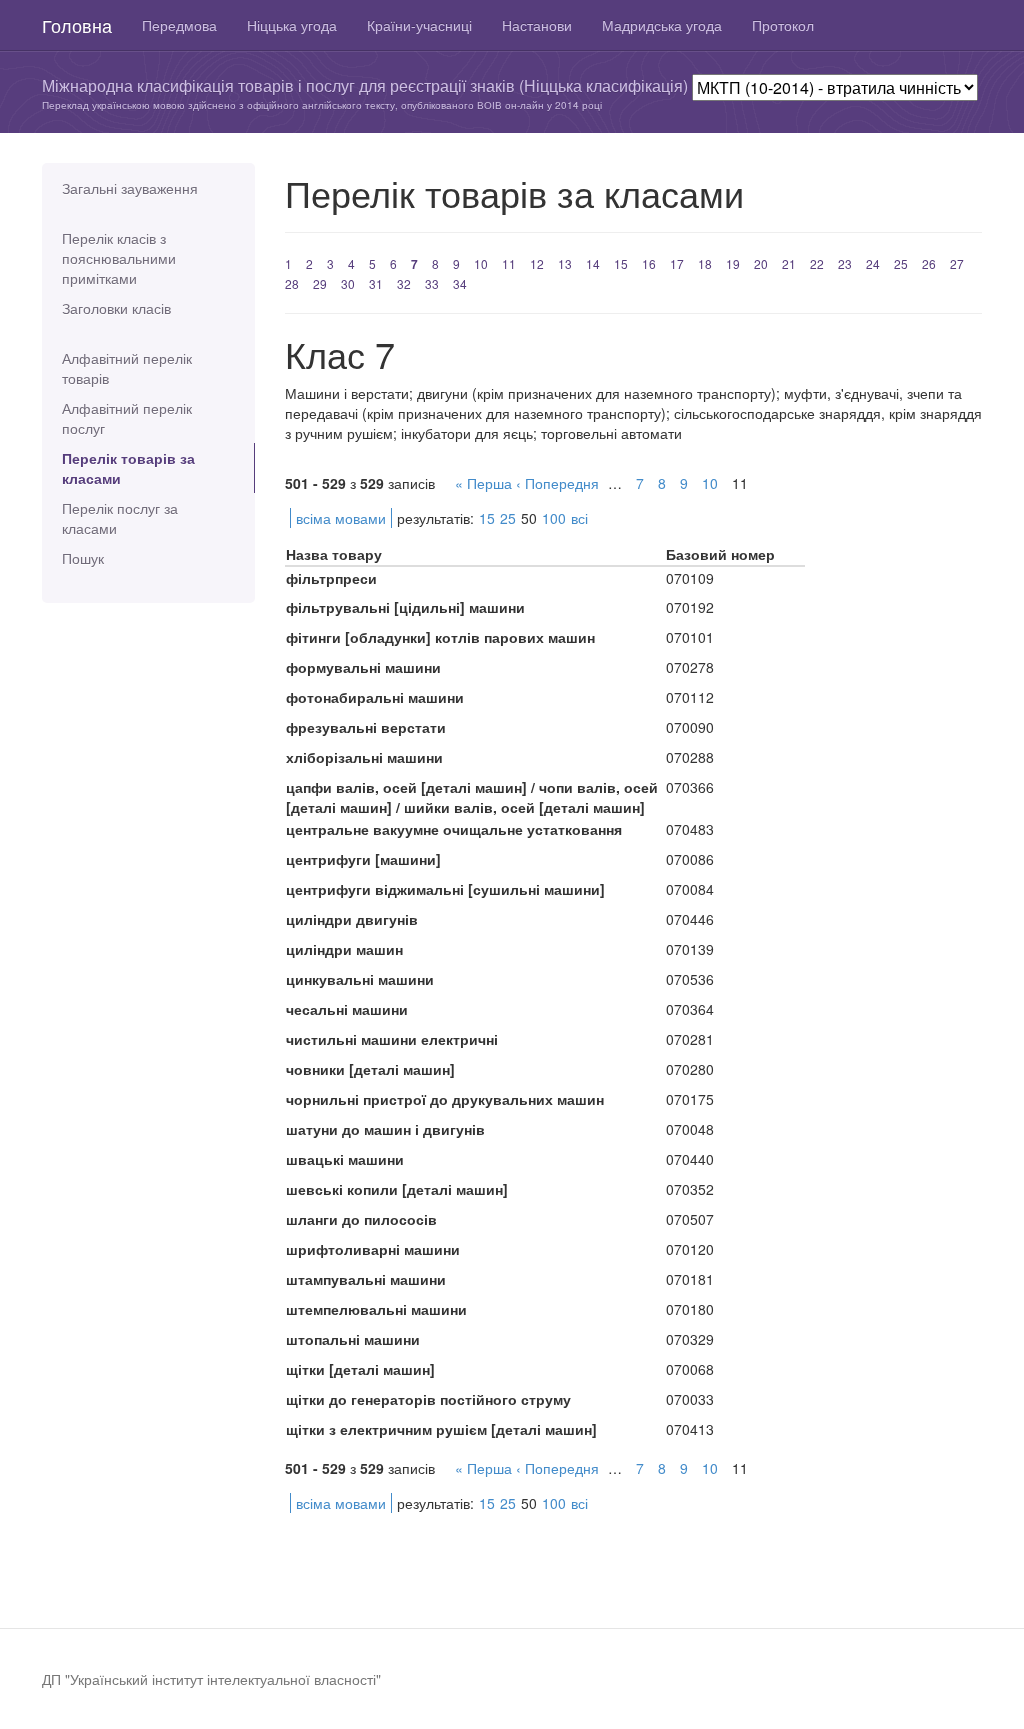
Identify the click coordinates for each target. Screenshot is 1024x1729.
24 (873, 263)
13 (565, 263)
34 (460, 283)
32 (404, 283)
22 (817, 263)
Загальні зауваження (130, 188)
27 (957, 263)
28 (292, 283)
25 (901, 263)
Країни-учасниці (419, 25)
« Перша (483, 483)
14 (593, 263)
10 (481, 263)
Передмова (179, 25)
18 (705, 263)
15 (621, 263)
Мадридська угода (662, 25)
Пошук (83, 558)
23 (845, 263)
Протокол (783, 25)
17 (677, 263)
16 (649, 263)
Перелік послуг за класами (120, 518)
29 (320, 283)
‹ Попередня (557, 483)
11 (509, 263)
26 (929, 263)
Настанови (537, 25)
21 (789, 263)
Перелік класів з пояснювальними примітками (119, 258)
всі (579, 518)
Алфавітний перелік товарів (127, 368)
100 (554, 518)
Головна (77, 25)
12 (537, 263)
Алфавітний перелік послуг (127, 418)
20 (761, 263)
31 (376, 283)
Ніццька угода (292, 25)
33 (432, 283)
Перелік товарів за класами (128, 468)
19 (733, 263)
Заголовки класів (116, 308)
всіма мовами (341, 518)
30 (348, 283)
